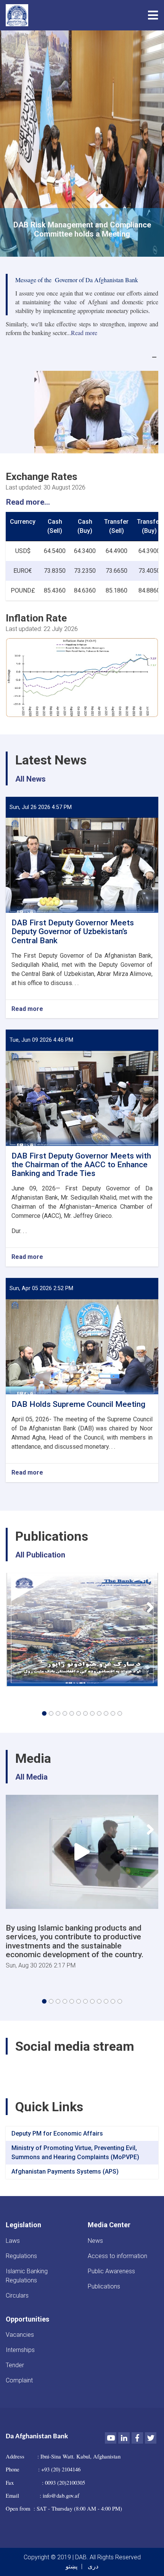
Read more (27, 1009)
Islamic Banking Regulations (27, 2276)
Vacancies (20, 2335)
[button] (44, 1713)
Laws (13, 2241)
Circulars (17, 2296)
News (95, 2241)
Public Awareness (111, 2271)
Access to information (117, 2256)
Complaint (19, 2380)
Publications (104, 2286)
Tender (15, 2365)
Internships (20, 2350)
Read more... (28, 502)
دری (93, 2566)
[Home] (19, 15)
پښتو (72, 2566)
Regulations (21, 2256)
